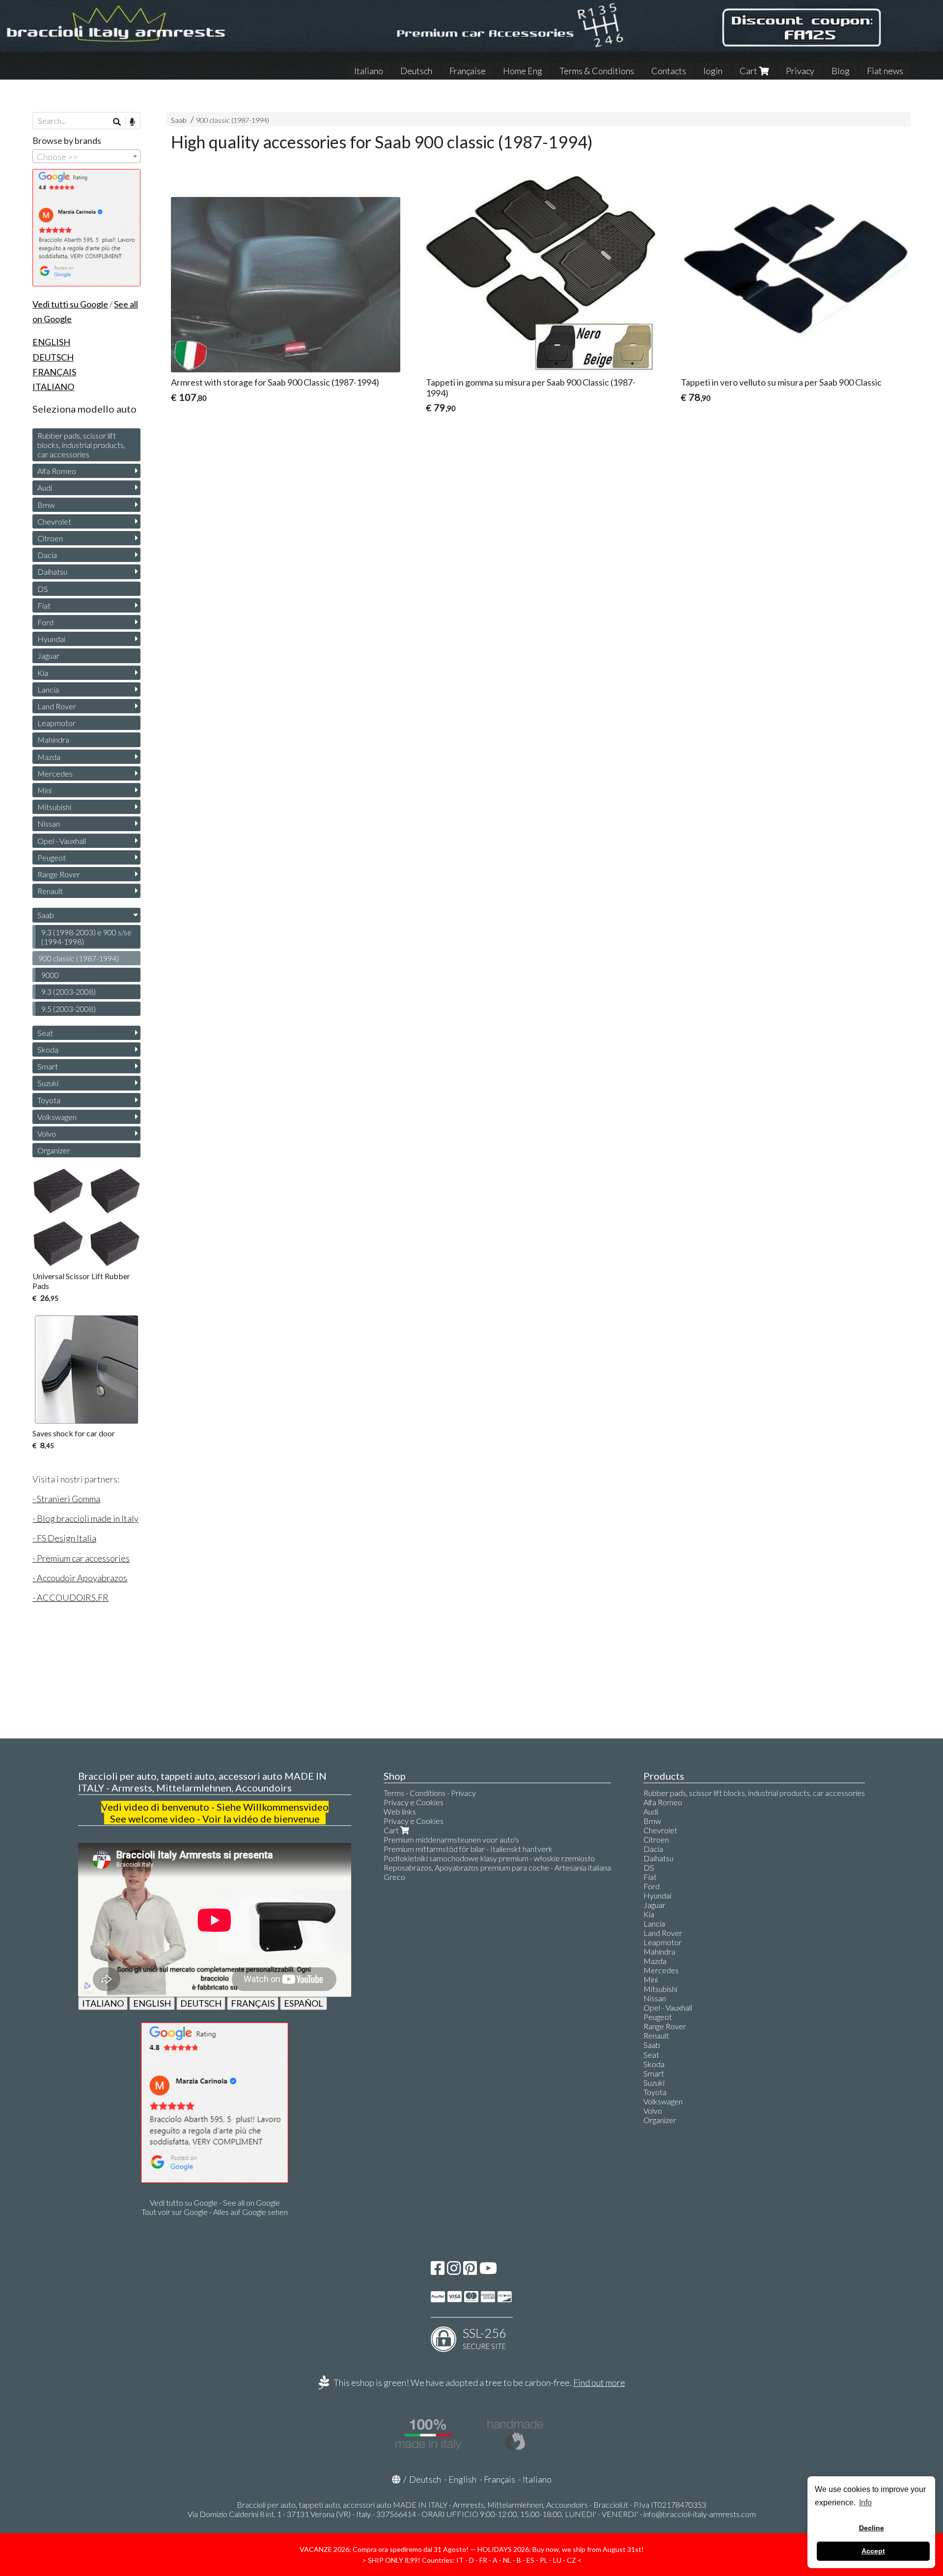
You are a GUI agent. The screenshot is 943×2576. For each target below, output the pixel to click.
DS (43, 589)
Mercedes (55, 773)
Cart (749, 71)
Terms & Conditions (597, 71)
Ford (45, 622)
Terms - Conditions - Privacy (430, 1793)
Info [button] (865, 2503)
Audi (45, 488)
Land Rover (57, 706)
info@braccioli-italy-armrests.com (700, 2514)
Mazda (49, 757)
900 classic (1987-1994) (233, 120)
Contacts (669, 71)
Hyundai (51, 639)
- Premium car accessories (81, 1558)
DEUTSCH (201, 2003)
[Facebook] (438, 2271)
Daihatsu (52, 572)
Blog (841, 71)
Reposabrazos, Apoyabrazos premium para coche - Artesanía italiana (497, 1867)
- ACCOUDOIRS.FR (70, 1597)
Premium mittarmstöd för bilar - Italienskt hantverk (468, 1849)
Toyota (49, 1100)
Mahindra (53, 740)
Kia (43, 673)
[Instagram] (454, 2271)
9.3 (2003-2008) (69, 992)
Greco (394, 1877)
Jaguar (48, 656)
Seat (45, 1033)
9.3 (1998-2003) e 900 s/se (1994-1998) (86, 937)
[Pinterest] (470, 2271)
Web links (400, 1811)
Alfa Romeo (57, 471)
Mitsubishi (54, 807)
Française (468, 71)
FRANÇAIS (253, 2003)
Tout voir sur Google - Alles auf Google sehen (215, 2212)
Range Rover (59, 874)
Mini (44, 790)
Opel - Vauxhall (62, 841)
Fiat (44, 605)
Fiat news (885, 71)
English (462, 2479)
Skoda (48, 1050)
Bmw (46, 505)
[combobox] (86, 156)
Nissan (49, 824)
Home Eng (523, 71)
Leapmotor (56, 723)
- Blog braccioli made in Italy (85, 1518)
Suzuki (48, 1083)
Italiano (369, 71)
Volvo (47, 1134)
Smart (48, 1066)
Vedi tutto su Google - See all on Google (215, 2202)
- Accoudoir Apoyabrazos (80, 1578)
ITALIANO (103, 2003)
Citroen (50, 538)
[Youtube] (488, 2271)
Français (499, 2479)
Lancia (48, 689)
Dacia (47, 555)
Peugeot (52, 857)
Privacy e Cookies (414, 1802)
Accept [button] (873, 2551)
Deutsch (416, 71)
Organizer (54, 1150)
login (713, 71)
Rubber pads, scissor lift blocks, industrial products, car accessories (81, 445)
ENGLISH (152, 2003)
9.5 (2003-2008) (69, 1009)
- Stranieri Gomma (66, 1499)
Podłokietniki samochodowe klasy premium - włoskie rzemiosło (489, 1858)
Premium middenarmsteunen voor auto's (451, 1839)
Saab (179, 120)
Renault (50, 891)
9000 (50, 975)
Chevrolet (54, 521)
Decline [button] (872, 2528)
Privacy (800, 71)
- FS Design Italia (64, 1538)
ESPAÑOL (304, 2003)
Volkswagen (57, 1117)
